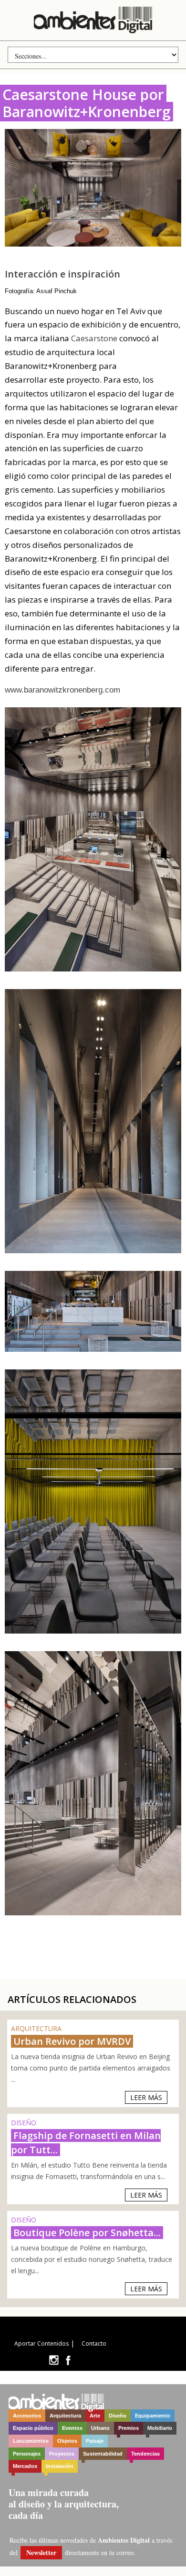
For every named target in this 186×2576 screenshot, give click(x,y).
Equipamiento (153, 2416)
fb (68, 2360)
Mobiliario (160, 2428)
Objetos (67, 2441)
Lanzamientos (31, 2441)
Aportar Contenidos (41, 2343)
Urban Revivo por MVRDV (72, 2041)
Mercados (25, 2466)
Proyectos (62, 2454)
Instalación (60, 2466)
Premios (129, 2428)
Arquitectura (65, 2416)
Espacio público (33, 2428)
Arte (95, 2416)
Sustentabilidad (103, 2454)
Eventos (72, 2428)
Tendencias (145, 2454)
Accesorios (27, 2416)
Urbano (100, 2428)
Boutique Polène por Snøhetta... (87, 2233)
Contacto (94, 2343)
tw (54, 2360)
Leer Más (146, 2097)
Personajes (27, 2454)
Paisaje (95, 2441)
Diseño (118, 2416)
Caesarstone (94, 338)
